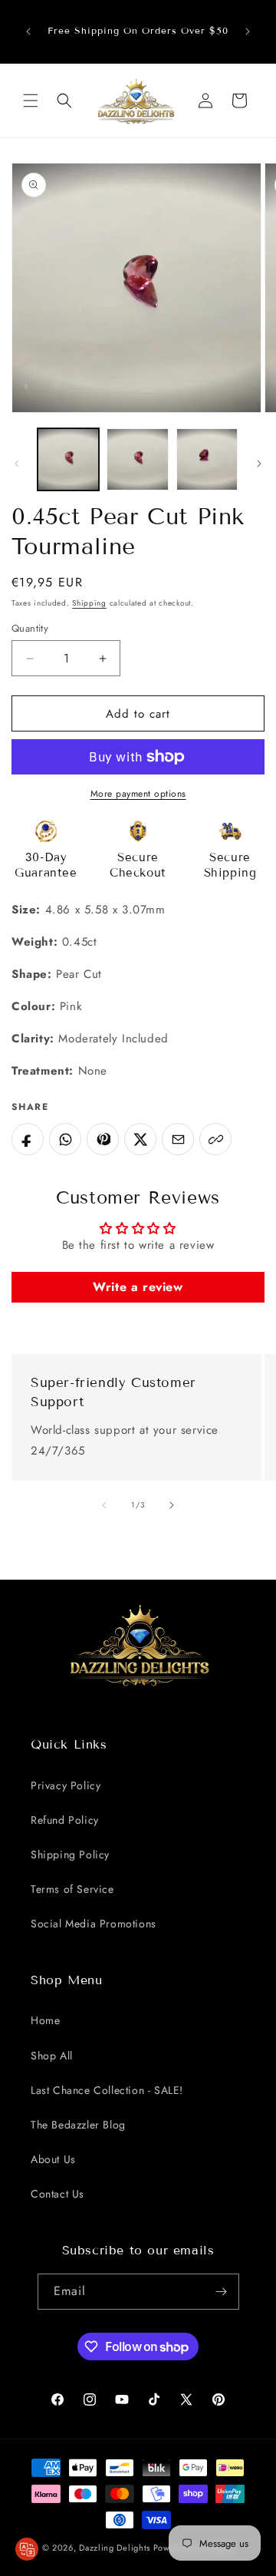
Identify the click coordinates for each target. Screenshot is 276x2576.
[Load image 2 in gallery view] (137, 459)
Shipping (89, 603)
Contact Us (58, 2194)
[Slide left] (17, 464)
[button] (31, 101)
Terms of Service (72, 1889)
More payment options (138, 794)
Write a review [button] (138, 1287)
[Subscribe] (222, 2292)
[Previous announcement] (28, 31)
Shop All (52, 2056)
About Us (53, 2159)
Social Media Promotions (94, 1924)
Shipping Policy (70, 1854)
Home (45, 2020)
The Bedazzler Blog (78, 2125)
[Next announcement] (248, 31)
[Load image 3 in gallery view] (207, 459)
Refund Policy (65, 1820)
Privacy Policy (66, 1785)
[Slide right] (259, 464)
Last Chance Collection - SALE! (107, 2090)
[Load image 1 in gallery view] (68, 459)
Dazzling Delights (115, 2548)
